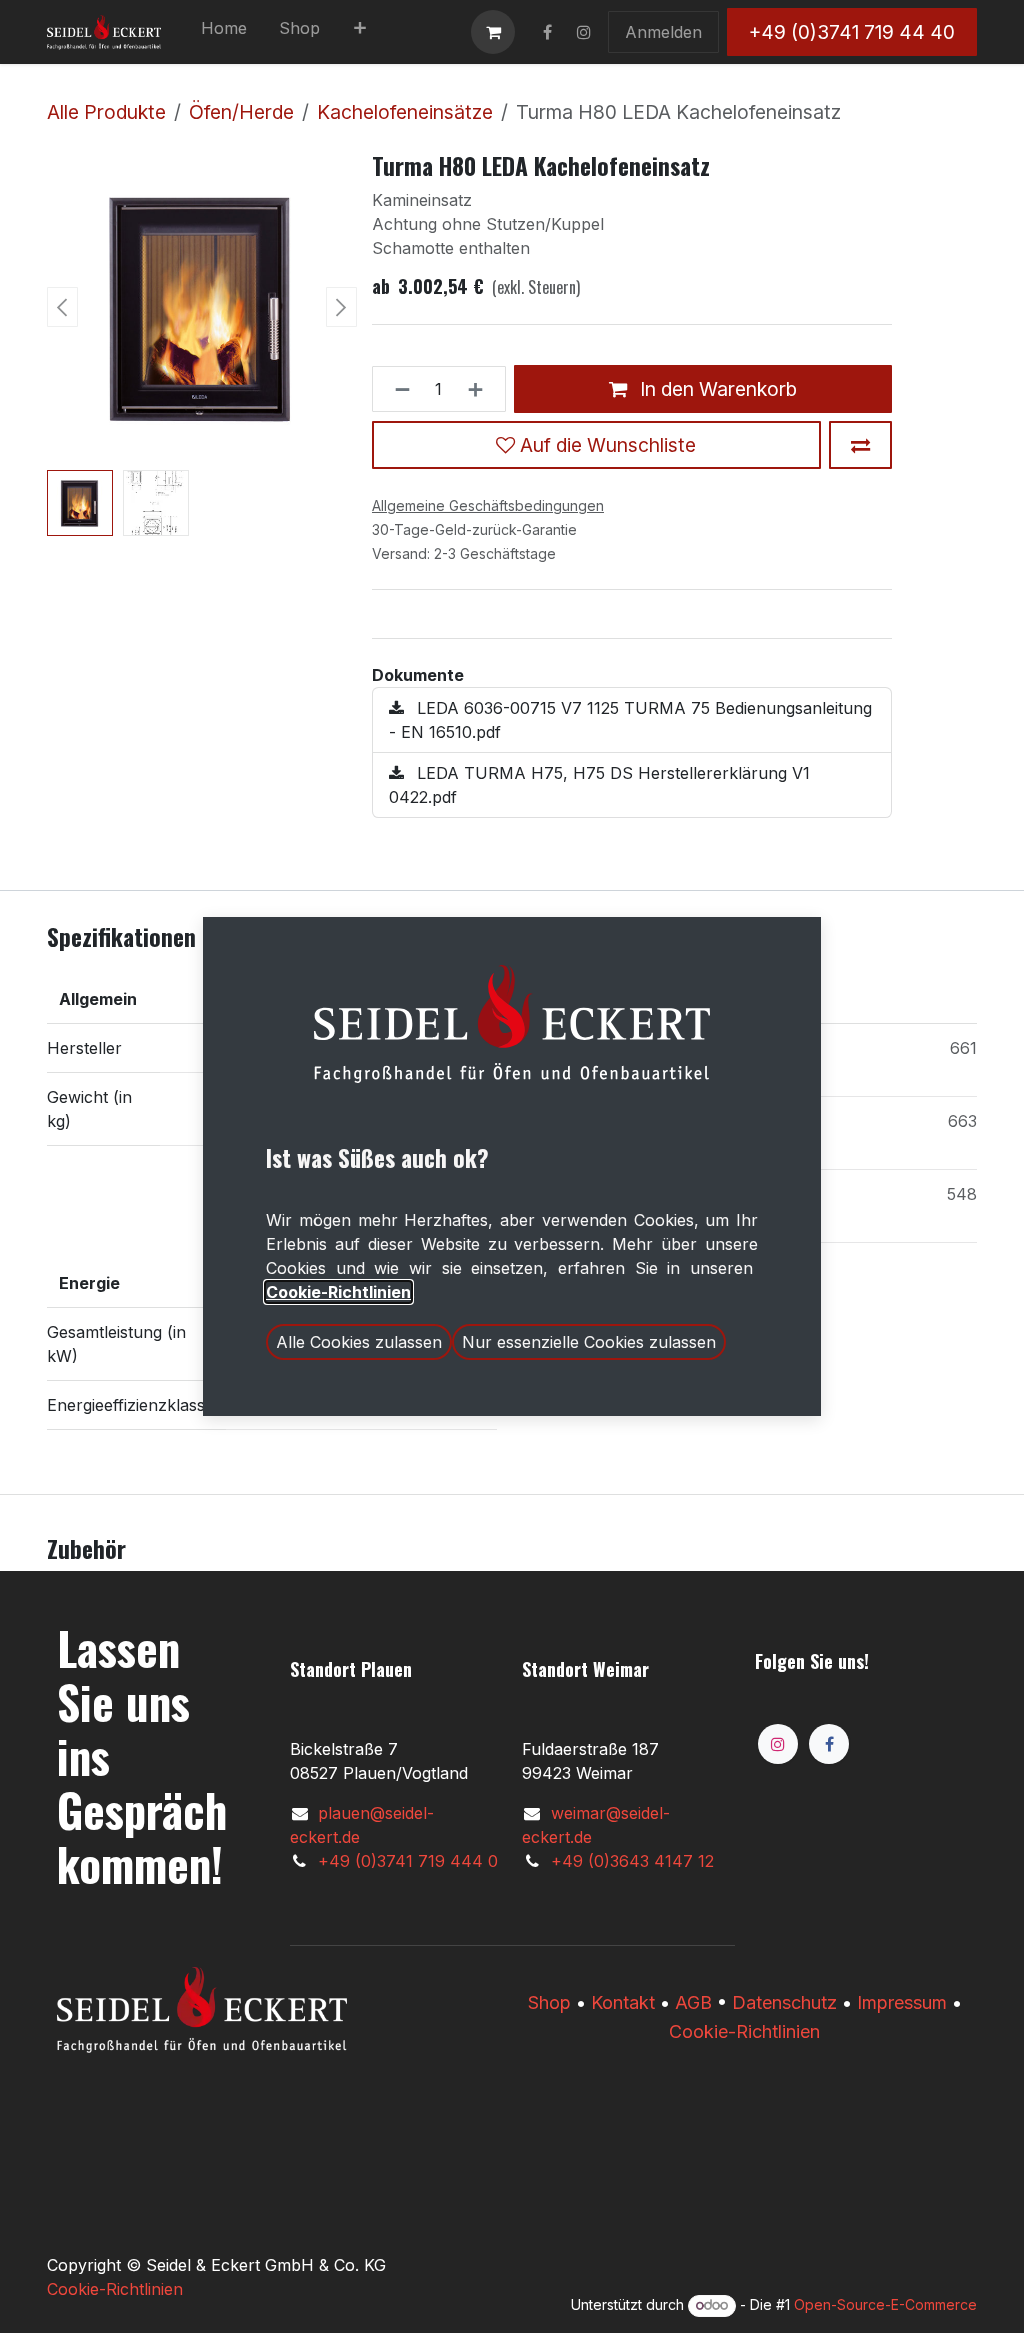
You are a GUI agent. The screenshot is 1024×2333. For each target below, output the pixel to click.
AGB (693, 2002)
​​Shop (549, 2002)
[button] (62, 307)
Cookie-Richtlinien (744, 2031)
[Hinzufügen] (481, 389)
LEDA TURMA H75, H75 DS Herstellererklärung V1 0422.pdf (599, 785)
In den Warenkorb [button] (716, 389)
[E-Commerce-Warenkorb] (493, 32)
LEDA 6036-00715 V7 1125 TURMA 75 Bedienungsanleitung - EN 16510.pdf (630, 720)
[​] (547, 32)
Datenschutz (784, 2002)
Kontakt (623, 2002)
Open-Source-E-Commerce (885, 2304)
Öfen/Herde (241, 112)
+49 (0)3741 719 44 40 (852, 32)
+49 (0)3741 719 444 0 (408, 1861)
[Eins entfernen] (396, 389)
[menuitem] (224, 32)
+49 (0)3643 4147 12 (632, 1861)
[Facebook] (829, 1744)
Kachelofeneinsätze (405, 112)
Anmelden (663, 32)
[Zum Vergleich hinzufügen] (860, 445)
